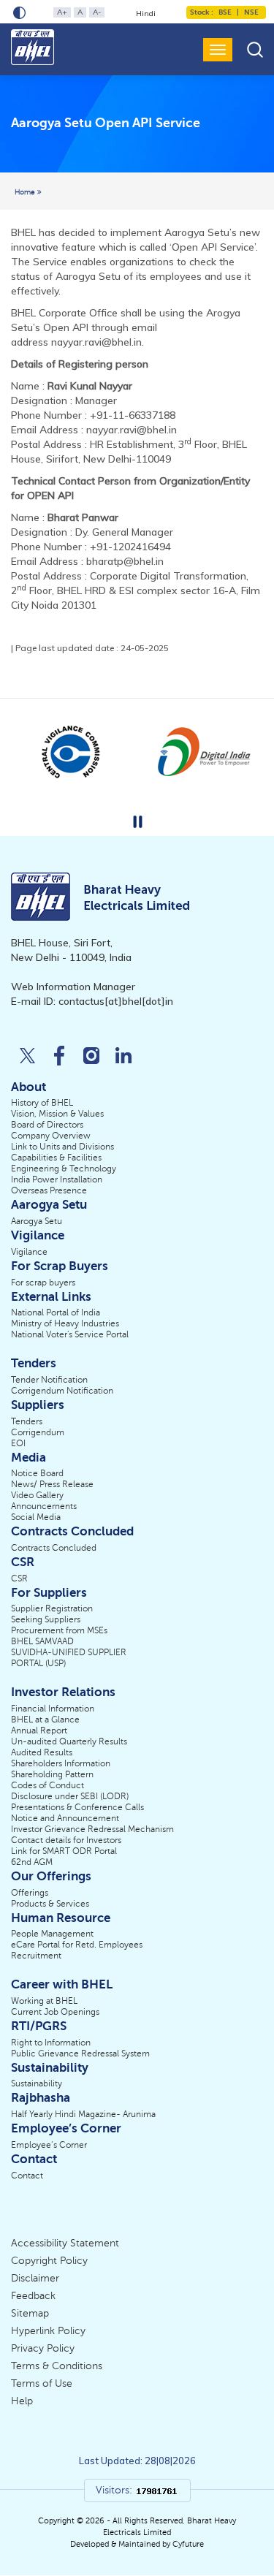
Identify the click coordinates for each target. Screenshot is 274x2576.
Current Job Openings (55, 2012)
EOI (18, 1443)
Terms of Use (42, 2383)
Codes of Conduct (47, 1785)
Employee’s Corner (49, 2145)
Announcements (44, 1506)
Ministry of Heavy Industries (65, 1323)
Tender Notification (49, 1380)
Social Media (36, 1517)
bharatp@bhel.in (125, 561)
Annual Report (39, 1730)
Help (22, 2401)
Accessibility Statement (65, 2243)
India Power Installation (57, 1179)
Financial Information (53, 1709)
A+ (62, 12)
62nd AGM (32, 1862)
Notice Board (37, 1473)
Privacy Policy (43, 2348)
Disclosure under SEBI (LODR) (70, 1796)
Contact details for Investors (66, 1840)
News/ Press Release (52, 1484)
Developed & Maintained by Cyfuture (137, 2544)
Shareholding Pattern (52, 1774)
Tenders (27, 1421)
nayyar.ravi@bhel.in (96, 342)
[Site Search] (255, 49)
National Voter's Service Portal (70, 1334)
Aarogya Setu (37, 1221)
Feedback (33, 2296)
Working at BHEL (44, 2001)
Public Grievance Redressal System (80, 2053)
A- (97, 12)
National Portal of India (56, 1312)
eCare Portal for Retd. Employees (77, 1945)
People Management (52, 1934)
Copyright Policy (49, 2261)
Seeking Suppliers (46, 1619)
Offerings (30, 1893)
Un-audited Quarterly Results (69, 1741)
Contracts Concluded (54, 1548)
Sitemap (30, 2313)
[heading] (106, 124)
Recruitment (36, 1956)
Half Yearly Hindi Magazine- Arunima (83, 2114)
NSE (251, 12)
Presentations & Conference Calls (77, 1807)
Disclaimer (35, 2278)
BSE (225, 12)
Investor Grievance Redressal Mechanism (92, 1829)
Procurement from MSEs (59, 1630)
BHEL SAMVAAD (42, 1641)
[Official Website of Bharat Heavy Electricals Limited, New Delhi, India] (34, 47)
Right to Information (51, 2043)
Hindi (146, 14)
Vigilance (29, 1252)
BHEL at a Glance (45, 1720)
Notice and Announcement (65, 1818)
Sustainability (37, 2083)
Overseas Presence (49, 1190)
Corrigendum (38, 1432)
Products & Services (50, 1904)
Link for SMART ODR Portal (64, 1851)
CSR (19, 1578)
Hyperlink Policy (48, 2331)
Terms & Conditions (57, 2366)
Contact (27, 2176)
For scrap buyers (43, 1283)
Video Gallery (37, 1495)
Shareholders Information (61, 1763)
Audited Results (42, 1752)
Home (26, 192)
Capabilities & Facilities (56, 1158)
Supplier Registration (52, 1608)
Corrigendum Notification (62, 1391)
